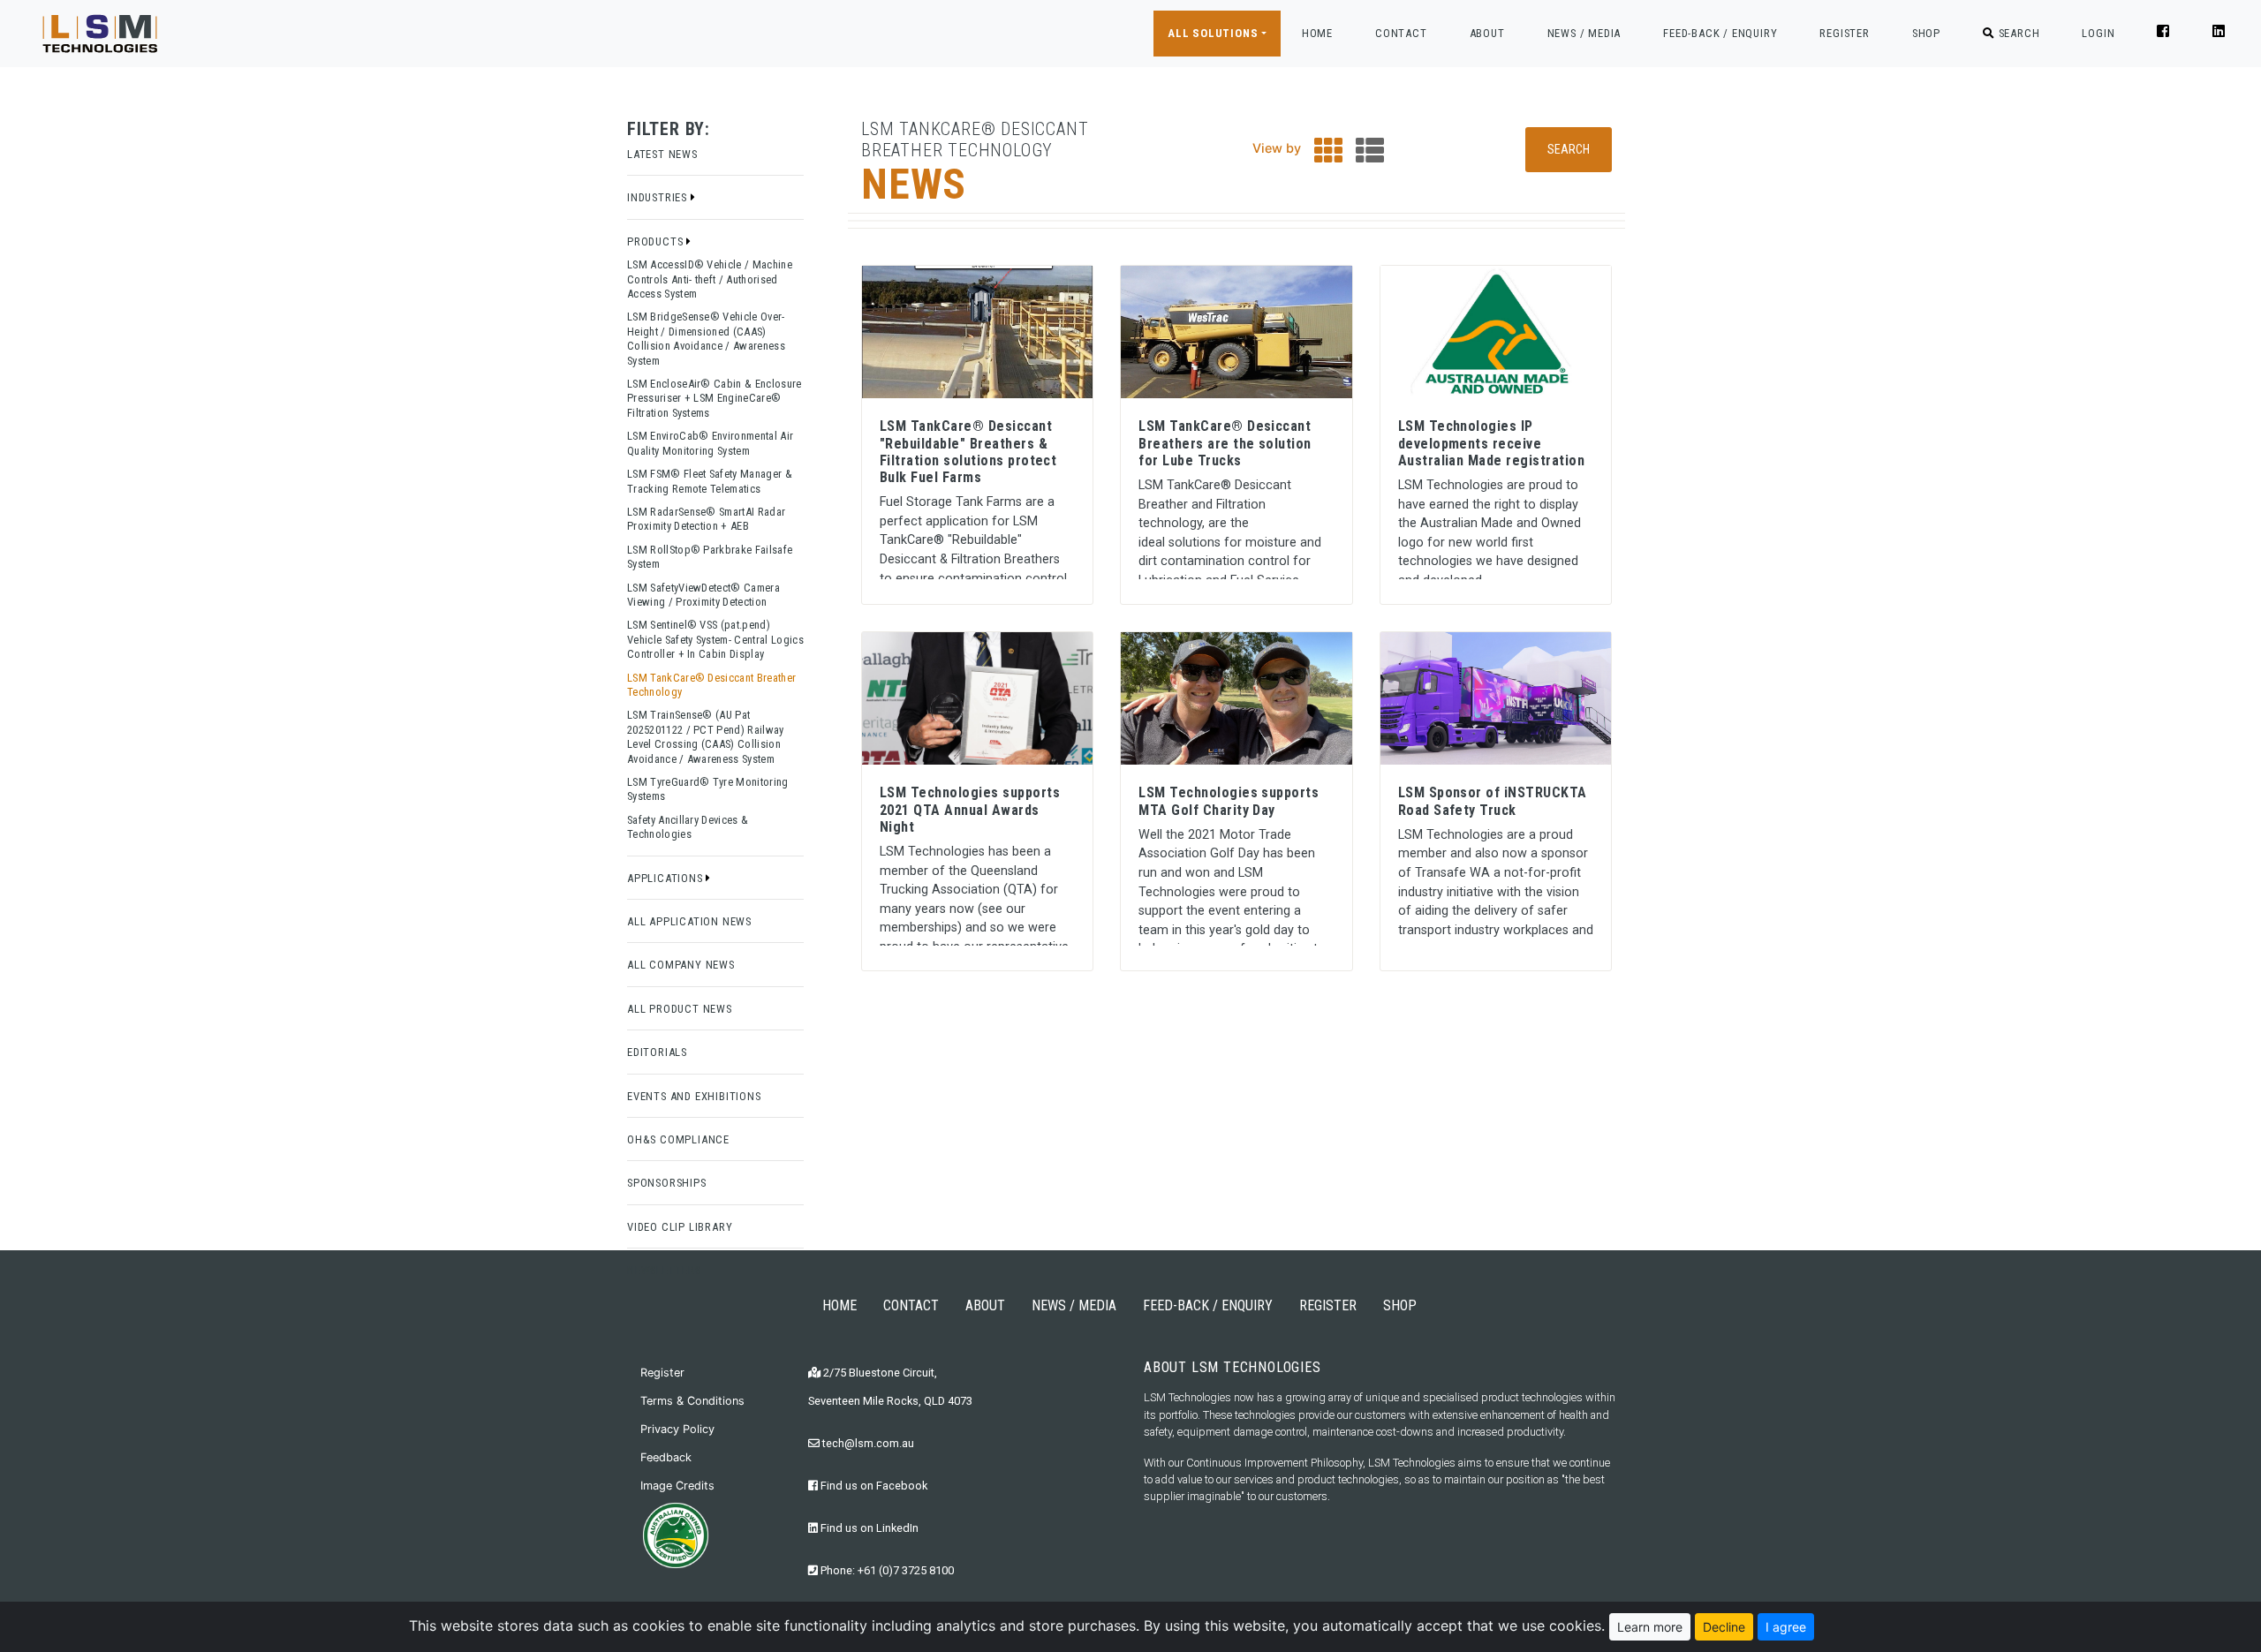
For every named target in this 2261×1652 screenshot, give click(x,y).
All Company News (681, 965)
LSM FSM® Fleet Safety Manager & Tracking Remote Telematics (710, 481)
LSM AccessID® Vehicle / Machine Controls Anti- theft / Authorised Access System (710, 279)
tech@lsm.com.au (867, 1443)
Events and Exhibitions (694, 1096)
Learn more (1650, 1627)
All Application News (689, 921)
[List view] (1370, 155)
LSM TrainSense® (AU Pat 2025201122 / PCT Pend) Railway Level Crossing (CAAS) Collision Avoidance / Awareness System (706, 736)
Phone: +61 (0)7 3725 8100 (886, 1570)
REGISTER (1844, 33)
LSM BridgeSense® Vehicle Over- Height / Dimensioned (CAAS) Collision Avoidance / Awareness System (706, 338)
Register (662, 1373)
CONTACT (1401, 33)
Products (657, 241)
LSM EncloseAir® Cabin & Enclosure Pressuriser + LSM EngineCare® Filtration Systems (715, 398)
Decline (1724, 1627)
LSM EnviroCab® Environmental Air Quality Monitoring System (710, 443)
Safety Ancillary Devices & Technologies (688, 827)
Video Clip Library (680, 1227)
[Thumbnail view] (1328, 155)
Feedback (666, 1457)
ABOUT (1487, 33)
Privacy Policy (677, 1429)
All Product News (680, 1009)
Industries (659, 197)
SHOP (1926, 33)
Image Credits (677, 1486)
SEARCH (2017, 33)
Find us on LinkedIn (868, 1528)
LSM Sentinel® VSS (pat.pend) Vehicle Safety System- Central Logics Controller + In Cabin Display (715, 639)
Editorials (657, 1052)
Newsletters (664, 1270)
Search (1569, 149)
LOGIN (2098, 33)
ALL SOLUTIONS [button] (1213, 33)
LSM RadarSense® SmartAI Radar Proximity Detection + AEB (706, 519)
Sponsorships (667, 1183)
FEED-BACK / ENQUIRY (1720, 33)
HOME (1317, 33)
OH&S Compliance (678, 1139)
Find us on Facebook (873, 1486)
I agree (1786, 1627)
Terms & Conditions (692, 1401)
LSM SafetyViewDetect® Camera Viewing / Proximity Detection (703, 595)
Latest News (662, 154)
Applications (666, 878)
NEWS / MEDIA (1584, 33)
